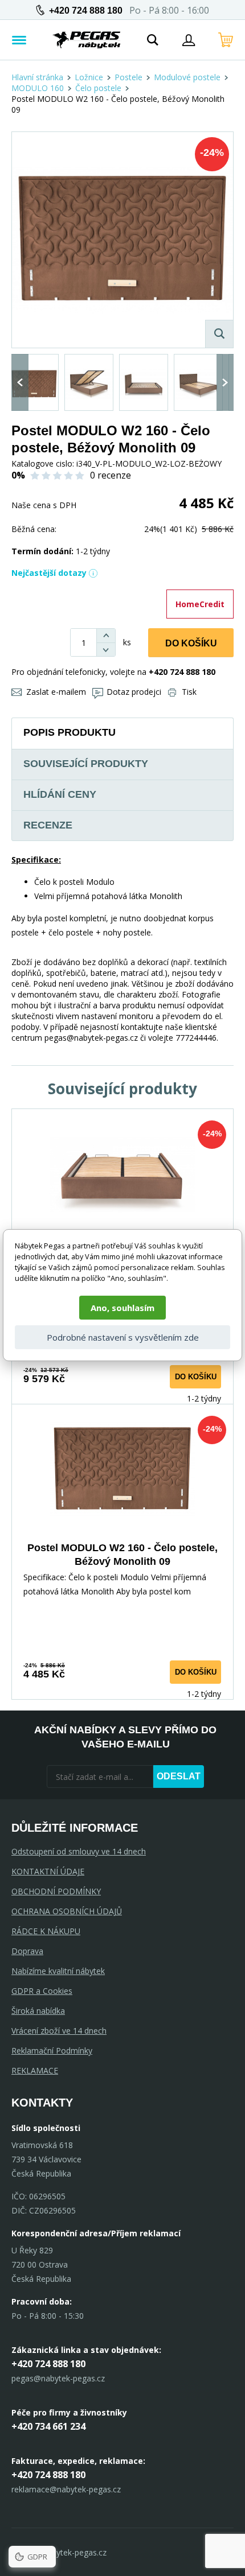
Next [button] (225, 382)
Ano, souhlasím (122, 1308)
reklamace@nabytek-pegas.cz (66, 2489)
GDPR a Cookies (42, 1991)
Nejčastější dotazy (49, 573)
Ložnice (89, 77)
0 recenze (111, 475)
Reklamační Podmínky (52, 2051)
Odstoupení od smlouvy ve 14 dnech (79, 1851)
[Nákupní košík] (226, 40)
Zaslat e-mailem (56, 692)
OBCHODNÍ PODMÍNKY (56, 1891)
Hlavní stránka (37, 77)
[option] (34, 382)
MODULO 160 (38, 88)
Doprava (27, 1951)
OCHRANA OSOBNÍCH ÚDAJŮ (67, 1911)
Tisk (189, 692)
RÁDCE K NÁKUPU (46, 1931)
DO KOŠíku (191, 643)
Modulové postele (187, 77)
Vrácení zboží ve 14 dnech (59, 2031)
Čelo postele (98, 88)
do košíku (196, 1377)
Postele (128, 77)
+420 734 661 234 (48, 2426)
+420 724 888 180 (86, 11)
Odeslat (179, 1776)
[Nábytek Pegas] (87, 40)
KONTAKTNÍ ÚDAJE (48, 1871)
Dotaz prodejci (134, 692)
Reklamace (35, 2070)
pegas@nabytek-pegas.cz (58, 2378)
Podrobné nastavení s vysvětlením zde (123, 1337)
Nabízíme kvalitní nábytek (58, 1971)
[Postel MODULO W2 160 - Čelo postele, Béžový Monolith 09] (122, 240)
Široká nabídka (38, 2011)
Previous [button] (20, 382)
